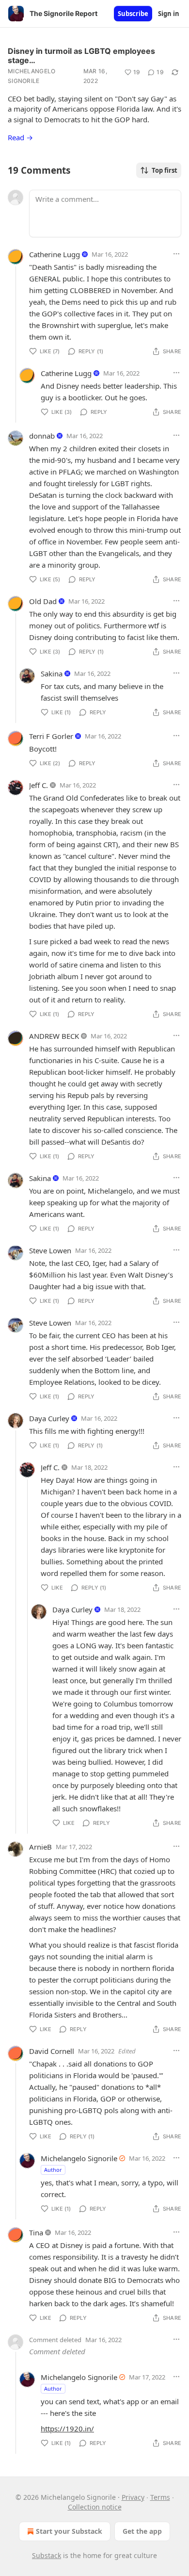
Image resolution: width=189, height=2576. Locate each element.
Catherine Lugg (55, 254)
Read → (20, 137)
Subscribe (133, 14)
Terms (160, 2497)
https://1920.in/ (67, 2428)
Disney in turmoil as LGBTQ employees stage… (81, 56)
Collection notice (95, 2507)
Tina (36, 2232)
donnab (42, 436)
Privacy (133, 2497)
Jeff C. (39, 785)
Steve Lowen (50, 1250)
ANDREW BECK (54, 1036)
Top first (165, 170)
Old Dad (43, 601)
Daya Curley (49, 1418)
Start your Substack (69, 2531)
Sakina (52, 673)
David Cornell (52, 2051)
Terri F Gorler (51, 736)
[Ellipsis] (176, 254)
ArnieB (40, 1847)
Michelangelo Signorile (32, 76)
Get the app (142, 2531)
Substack (47, 2555)
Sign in (169, 14)
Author (53, 2170)
